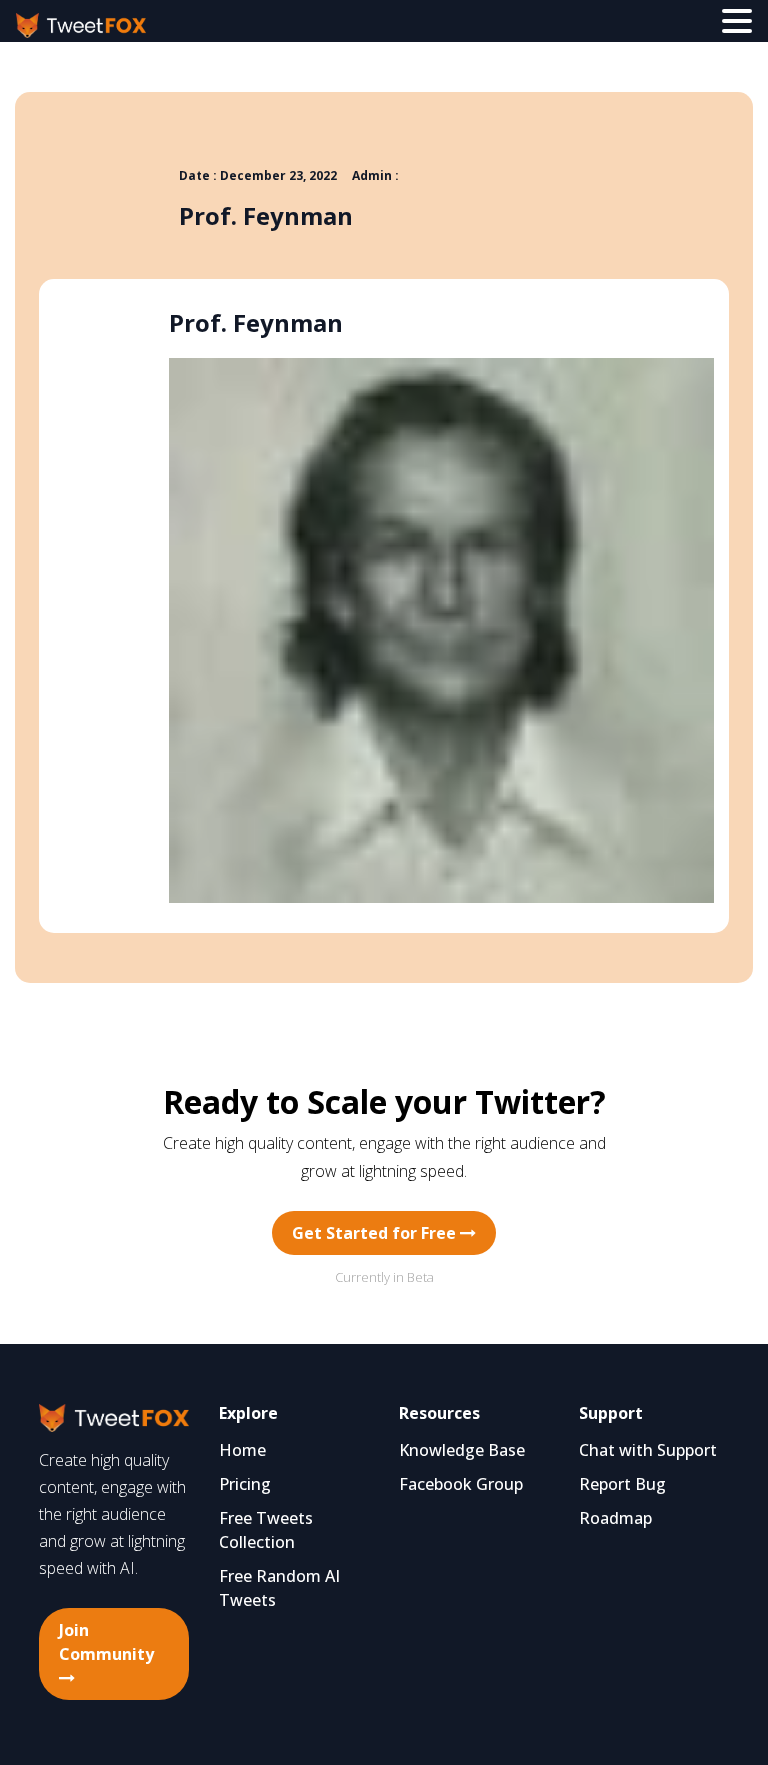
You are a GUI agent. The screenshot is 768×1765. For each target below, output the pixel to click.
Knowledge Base (462, 1450)
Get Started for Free (376, 1233)
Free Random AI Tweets (279, 1588)
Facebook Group (461, 1484)
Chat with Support (648, 1450)
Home (242, 1450)
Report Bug (622, 1484)
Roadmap (615, 1518)
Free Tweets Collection (266, 1530)
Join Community (106, 1642)
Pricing (245, 1484)
